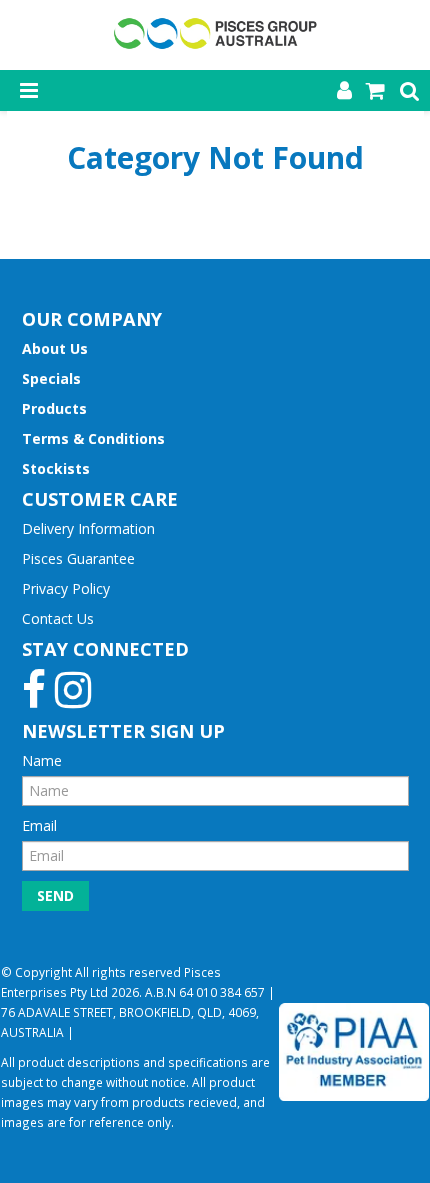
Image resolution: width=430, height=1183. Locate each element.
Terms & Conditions (93, 438)
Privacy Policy (66, 588)
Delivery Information (88, 528)
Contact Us (58, 618)
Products (54, 408)
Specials (51, 378)
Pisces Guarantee (78, 558)
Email (39, 825)
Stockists (56, 468)
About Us (55, 348)
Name (42, 760)
